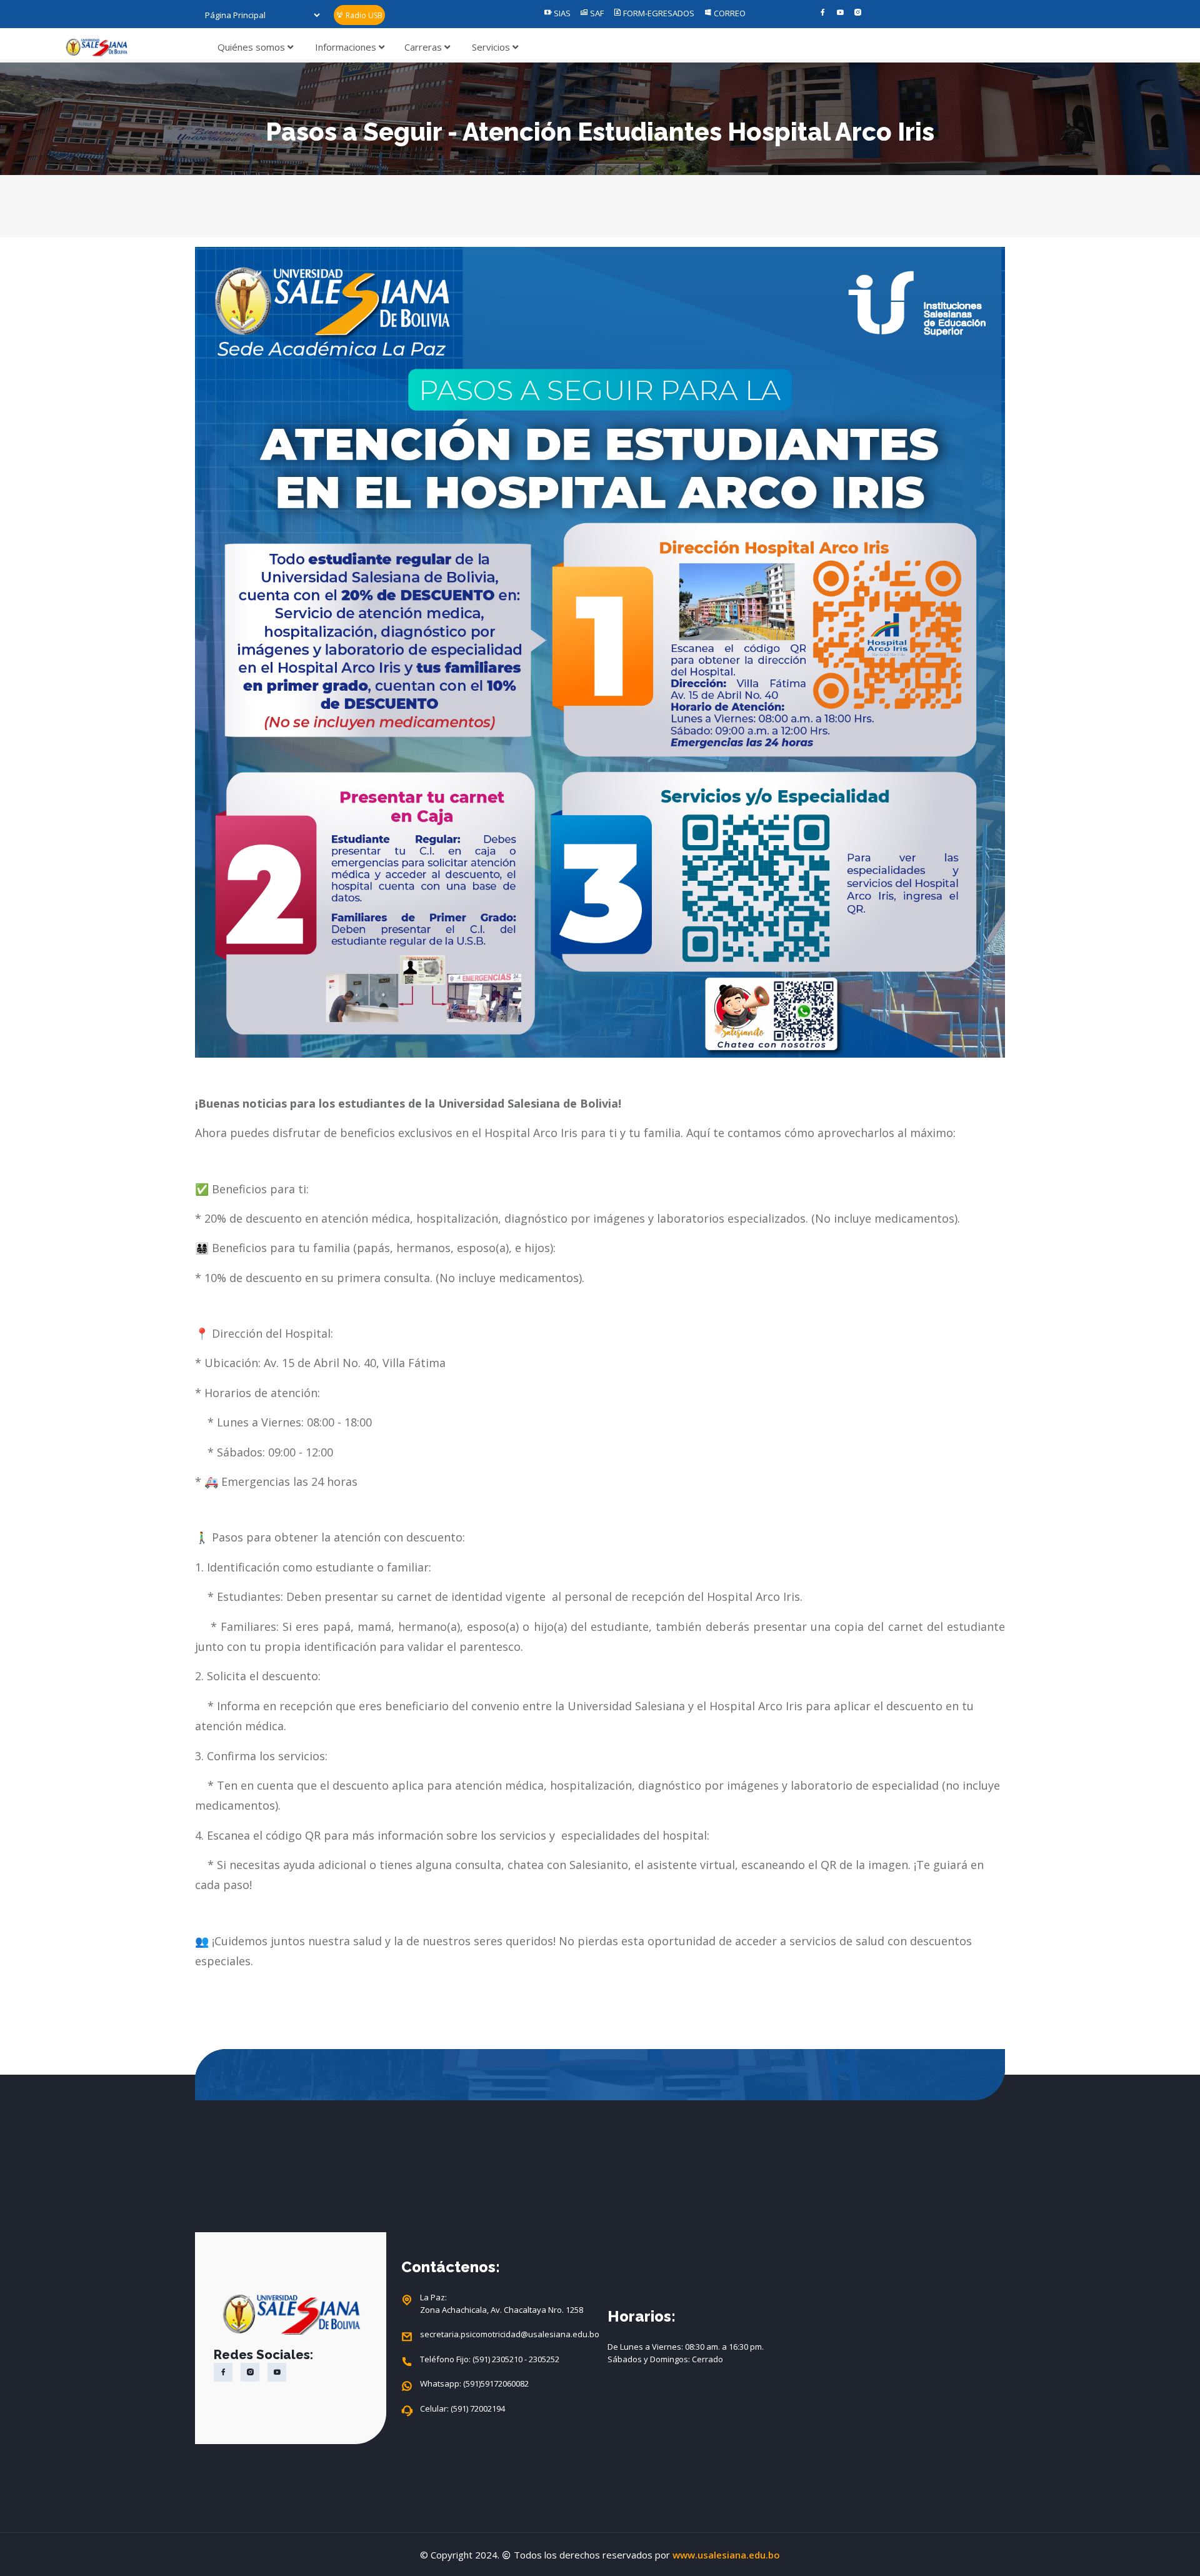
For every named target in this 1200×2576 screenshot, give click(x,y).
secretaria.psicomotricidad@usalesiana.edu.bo (506, 2334)
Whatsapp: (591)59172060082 (474, 2383)
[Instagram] (858, 13)
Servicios (492, 47)
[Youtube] (840, 13)
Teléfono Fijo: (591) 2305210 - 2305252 (490, 2359)
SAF (596, 13)
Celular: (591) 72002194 (462, 2408)
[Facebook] (823, 13)
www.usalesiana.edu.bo (726, 2555)
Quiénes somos (252, 47)
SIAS (561, 13)
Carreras (424, 47)
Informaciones (347, 47)
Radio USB (363, 15)
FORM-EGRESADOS (658, 13)
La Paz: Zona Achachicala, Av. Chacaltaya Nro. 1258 (502, 2303)
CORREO (729, 13)
